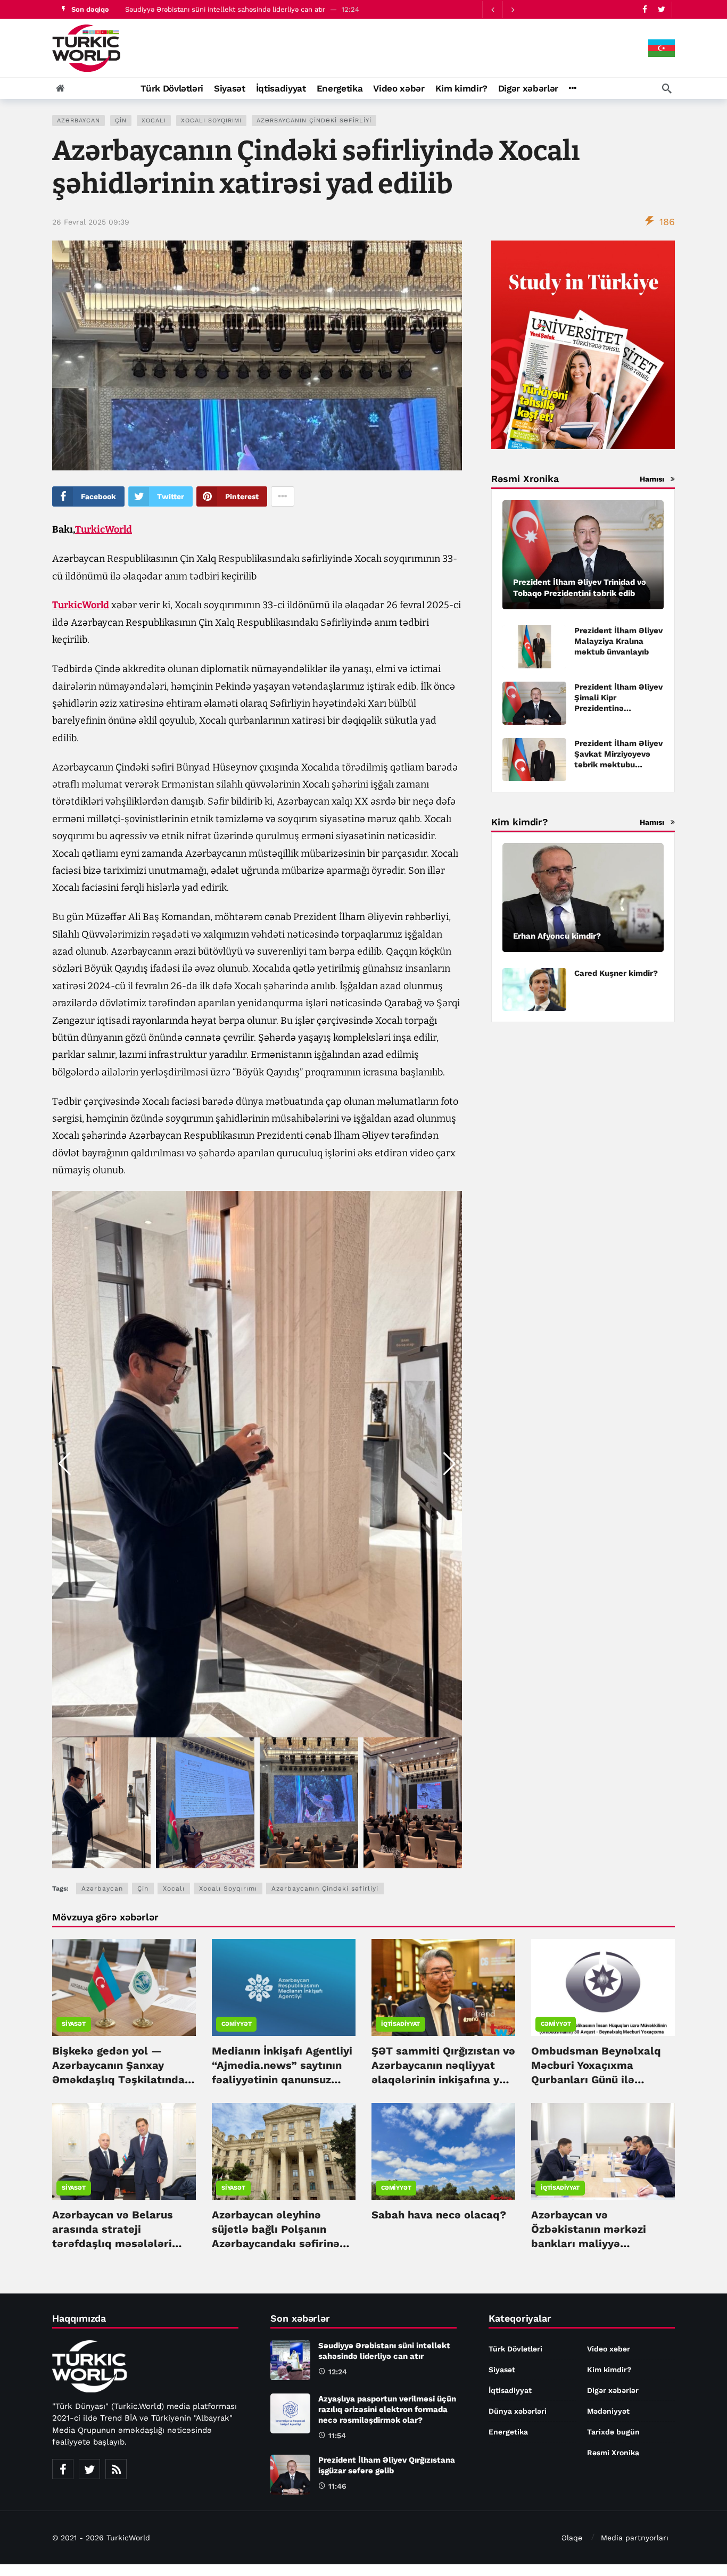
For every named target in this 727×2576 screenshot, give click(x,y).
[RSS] (116, 2469)
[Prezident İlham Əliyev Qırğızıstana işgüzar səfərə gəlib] (290, 2475)
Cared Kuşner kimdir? (616, 973)
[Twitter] (661, 9)
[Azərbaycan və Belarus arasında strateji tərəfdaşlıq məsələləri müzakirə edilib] (124, 2151)
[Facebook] (645, 9)
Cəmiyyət (236, 2024)
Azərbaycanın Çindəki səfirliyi (314, 121)
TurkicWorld (104, 529)
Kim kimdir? (609, 2370)
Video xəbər (609, 2349)
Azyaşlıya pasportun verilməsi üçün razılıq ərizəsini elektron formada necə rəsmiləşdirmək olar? (387, 2409)
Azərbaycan (79, 121)
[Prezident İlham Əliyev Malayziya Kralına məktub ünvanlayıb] (534, 647)
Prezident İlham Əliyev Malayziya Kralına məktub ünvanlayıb (618, 641)
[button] (449, 1464)
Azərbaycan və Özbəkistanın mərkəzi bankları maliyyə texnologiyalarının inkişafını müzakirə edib (595, 2243)
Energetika (508, 2432)
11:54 (337, 2436)
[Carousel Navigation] (502, 10)
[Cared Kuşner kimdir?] (534, 989)
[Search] (667, 88)
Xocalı (154, 121)
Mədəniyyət (608, 2411)
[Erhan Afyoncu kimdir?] (583, 898)
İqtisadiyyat (400, 2024)
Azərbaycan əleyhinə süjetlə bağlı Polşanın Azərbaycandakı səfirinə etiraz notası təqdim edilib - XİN (283, 2243)
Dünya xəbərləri (518, 2411)
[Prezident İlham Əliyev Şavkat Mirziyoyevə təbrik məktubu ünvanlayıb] (534, 760)
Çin (121, 121)
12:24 (338, 2372)
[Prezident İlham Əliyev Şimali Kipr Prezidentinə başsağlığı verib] (534, 703)
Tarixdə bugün (613, 2432)
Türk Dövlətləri (515, 2349)
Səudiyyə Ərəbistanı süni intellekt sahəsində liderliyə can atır (225, 9)
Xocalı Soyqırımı (211, 121)
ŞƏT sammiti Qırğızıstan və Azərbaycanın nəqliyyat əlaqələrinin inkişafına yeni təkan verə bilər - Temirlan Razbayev (443, 2080)
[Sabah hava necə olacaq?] (443, 2151)
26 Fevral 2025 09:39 (91, 222)
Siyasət (74, 2024)
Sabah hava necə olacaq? (439, 2215)
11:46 (337, 2486)
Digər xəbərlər (613, 2390)
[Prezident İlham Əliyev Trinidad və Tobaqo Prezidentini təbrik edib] (583, 555)
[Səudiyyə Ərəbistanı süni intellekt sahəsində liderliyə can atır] (290, 2360)
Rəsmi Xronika (613, 2453)
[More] (572, 88)
